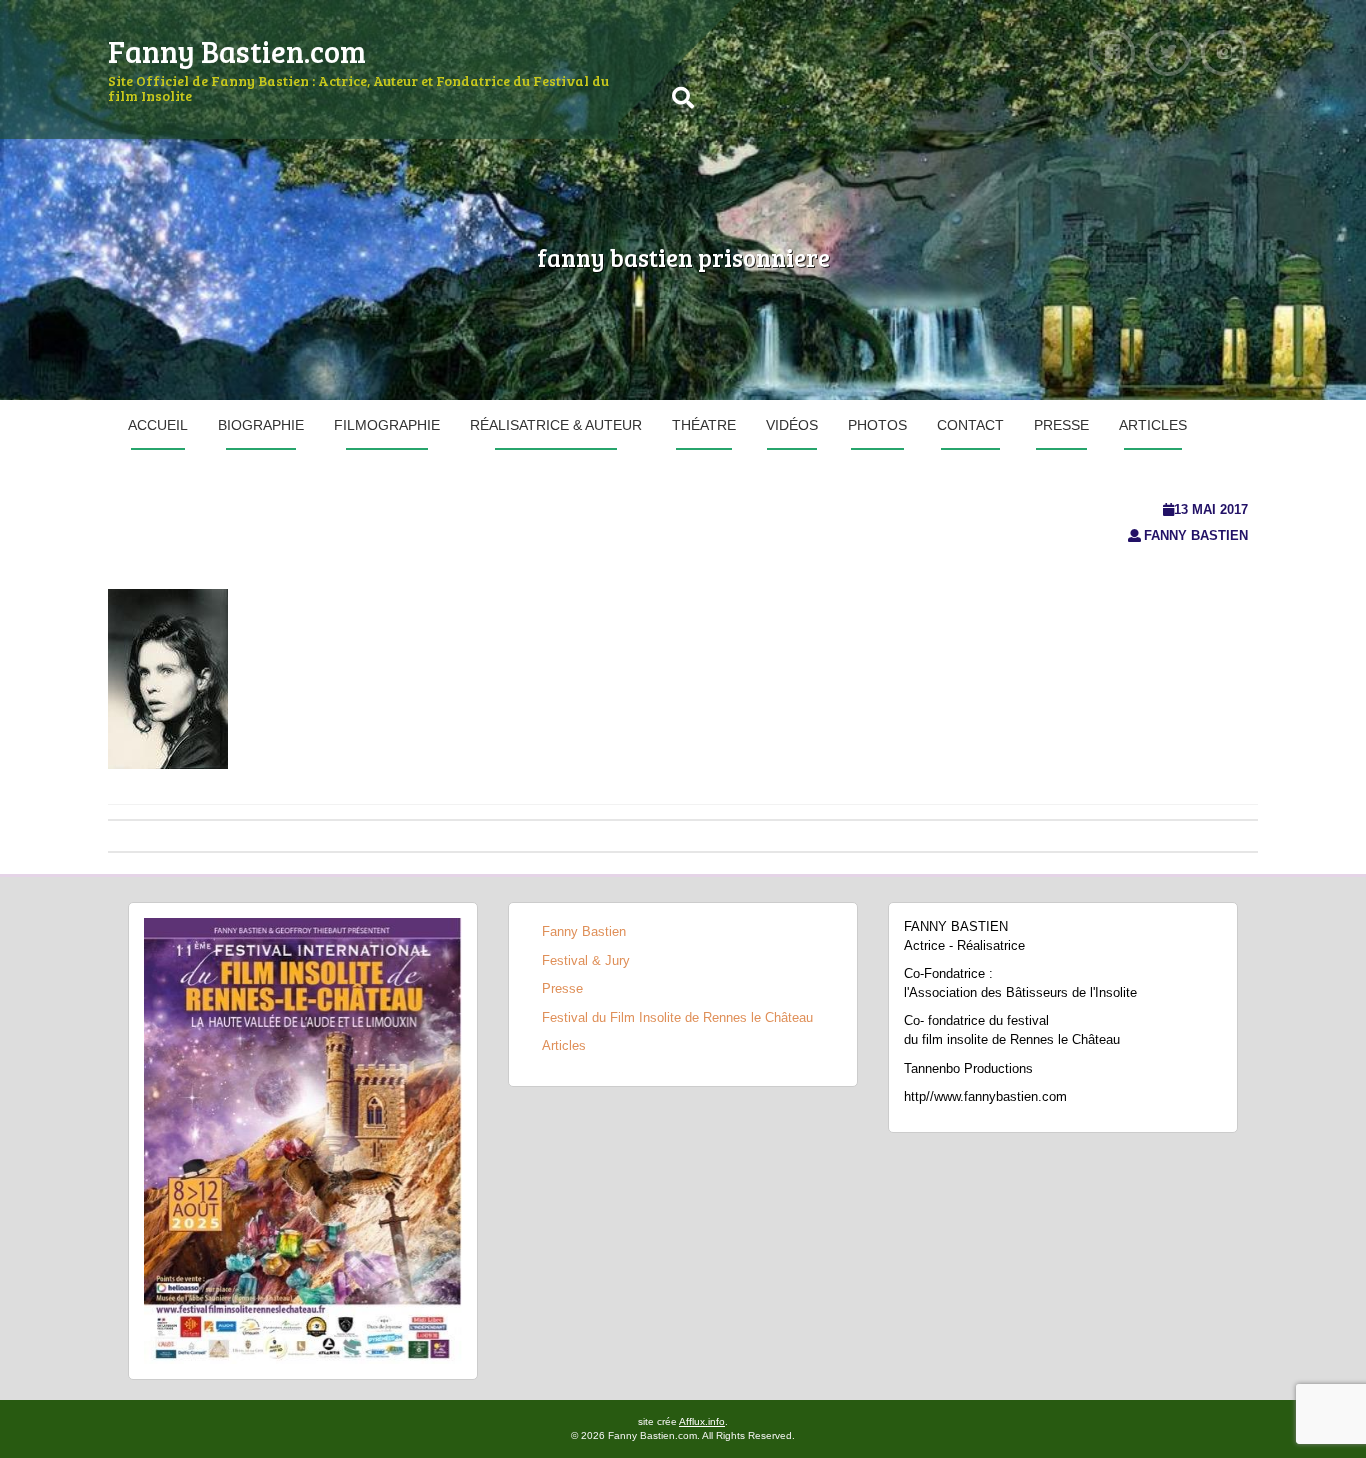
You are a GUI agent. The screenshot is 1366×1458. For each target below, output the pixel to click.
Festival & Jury (586, 960)
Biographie (261, 425)
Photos (877, 425)
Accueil (158, 425)
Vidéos (792, 425)
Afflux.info (702, 1421)
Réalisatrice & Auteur (556, 425)
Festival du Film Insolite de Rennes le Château (677, 1017)
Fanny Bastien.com (237, 51)
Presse (1061, 425)
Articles (1153, 425)
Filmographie (387, 425)
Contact (970, 425)
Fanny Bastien (1196, 535)
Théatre (704, 425)
